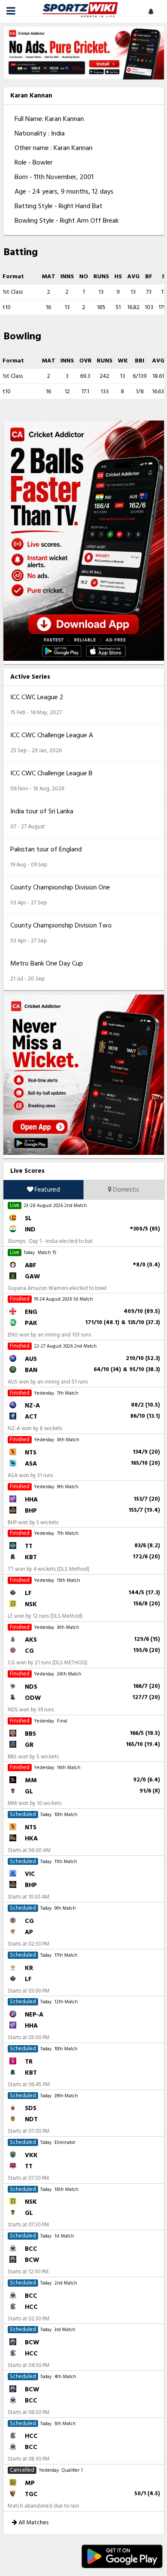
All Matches (33, 2522)
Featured (47, 1190)
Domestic (126, 1190)
